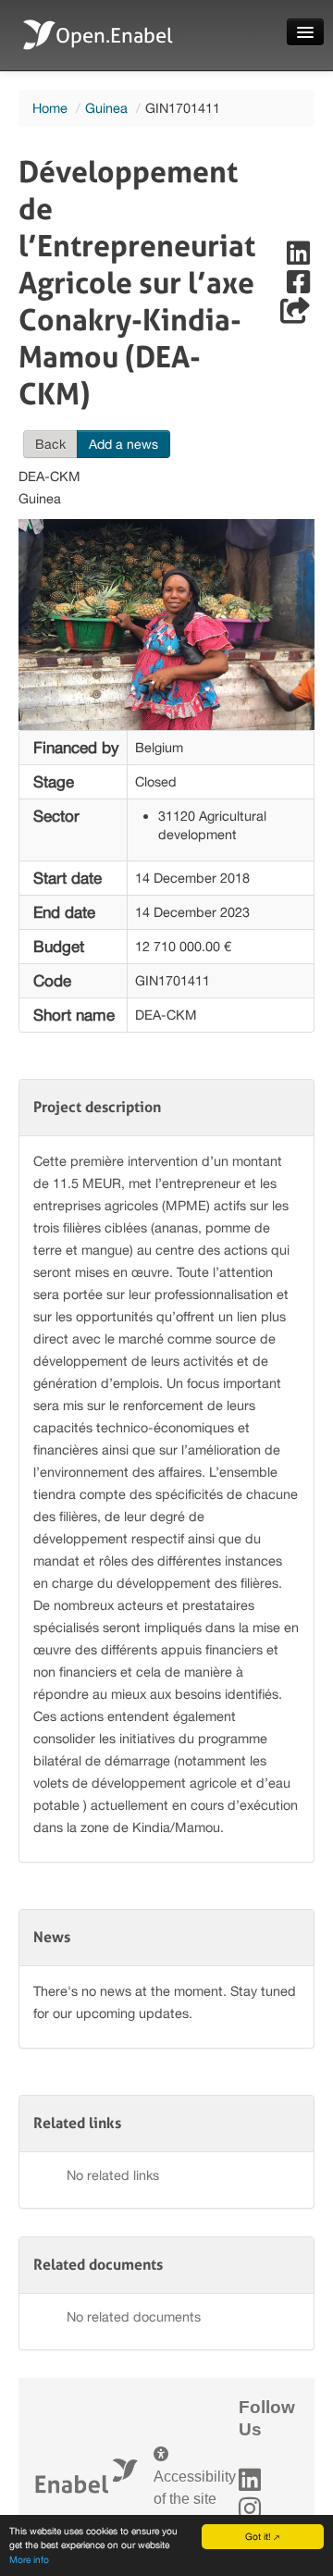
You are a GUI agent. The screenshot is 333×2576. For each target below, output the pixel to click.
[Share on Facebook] (298, 286)
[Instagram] (250, 2509)
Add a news (123, 444)
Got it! (258, 2536)
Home (50, 108)
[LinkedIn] (250, 2480)
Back (50, 444)
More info (29, 2559)
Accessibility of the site (195, 2488)
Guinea (106, 108)
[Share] (295, 315)
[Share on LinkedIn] (298, 258)
